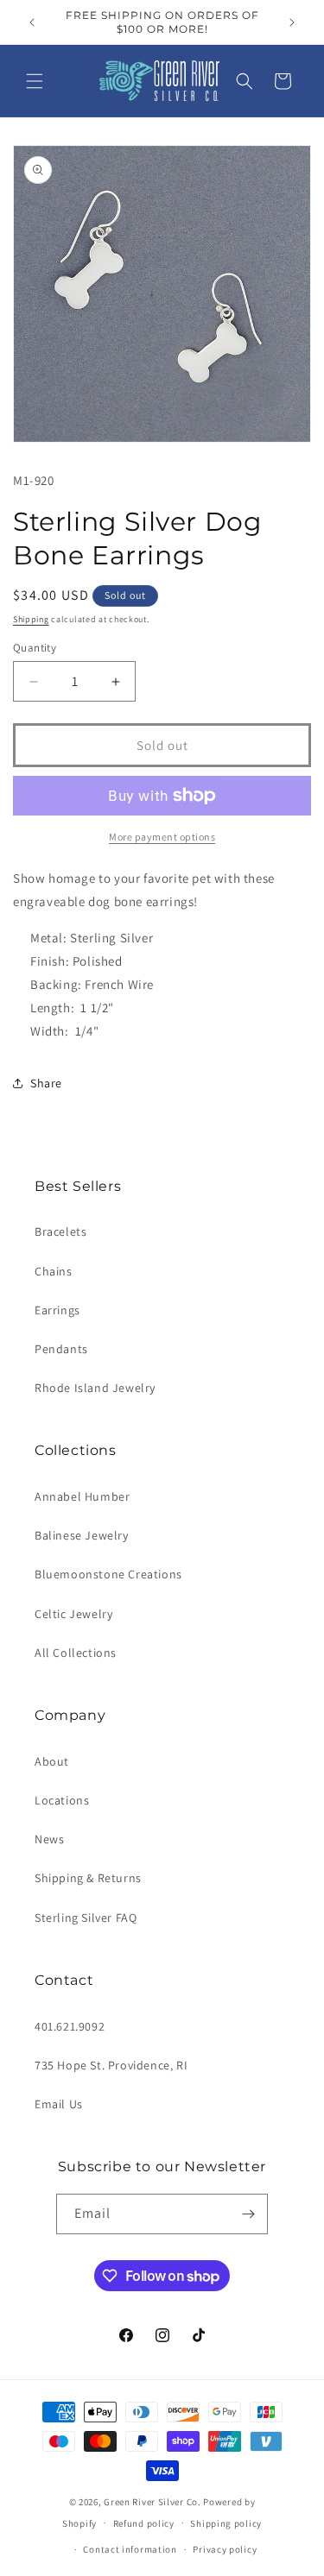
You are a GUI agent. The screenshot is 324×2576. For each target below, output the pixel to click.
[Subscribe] (248, 2214)
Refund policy (144, 2523)
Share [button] (46, 1083)
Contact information (130, 2549)
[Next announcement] (292, 22)
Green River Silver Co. (152, 2502)
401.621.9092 (70, 2026)
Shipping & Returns (88, 1878)
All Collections (76, 1653)
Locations (62, 1800)
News (49, 1839)
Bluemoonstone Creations (108, 1574)
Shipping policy (226, 2523)
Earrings (57, 1310)
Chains (54, 1271)
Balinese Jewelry (82, 1535)
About (52, 1761)
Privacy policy (225, 2549)
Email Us (59, 2104)
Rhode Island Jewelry (95, 1388)
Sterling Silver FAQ (86, 1918)
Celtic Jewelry (73, 1614)
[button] (35, 81)
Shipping (31, 619)
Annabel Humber (82, 1496)
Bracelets (60, 1231)
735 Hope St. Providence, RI (111, 2065)
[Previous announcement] (32, 22)
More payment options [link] (162, 837)
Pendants (61, 1349)
